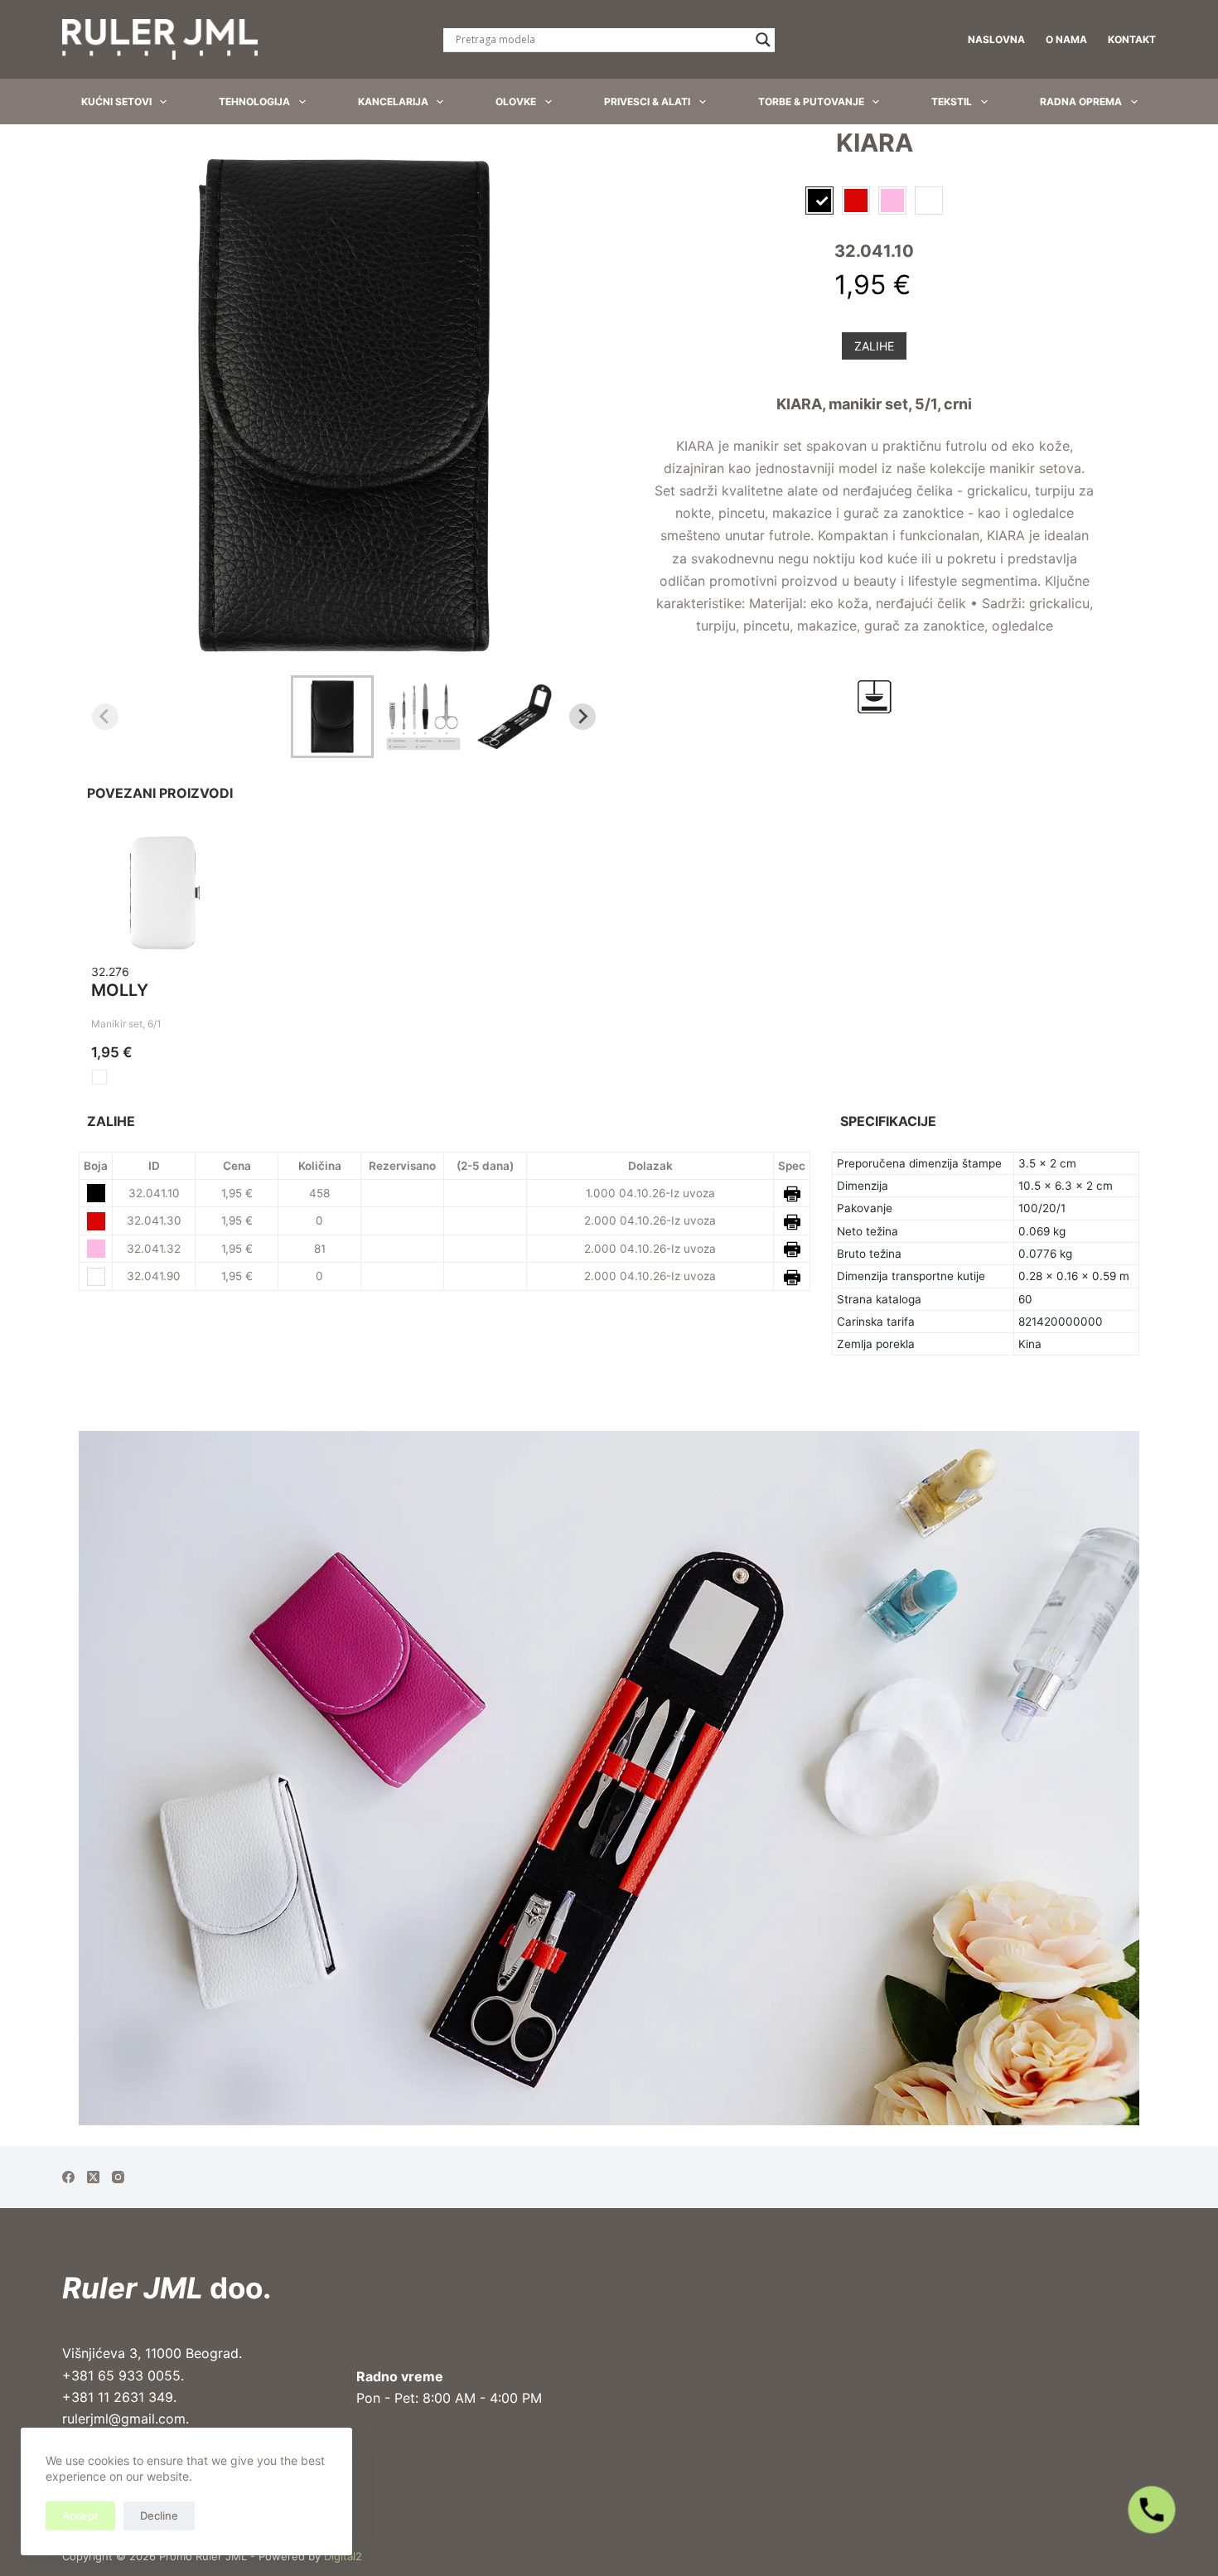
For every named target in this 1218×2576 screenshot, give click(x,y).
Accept (80, 2516)
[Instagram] (118, 2177)
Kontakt (1132, 39)
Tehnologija (254, 101)
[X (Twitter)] (93, 2177)
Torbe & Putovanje (811, 101)
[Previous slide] (105, 717)
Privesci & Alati (647, 101)
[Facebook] (68, 2177)
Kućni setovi (116, 101)
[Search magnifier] (763, 40)
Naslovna (996, 39)
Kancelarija (393, 101)
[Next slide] (582, 717)
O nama (1066, 39)
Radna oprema (1081, 101)
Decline (159, 2516)
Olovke (516, 101)
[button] (332, 717)
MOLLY (120, 990)
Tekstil (952, 101)
